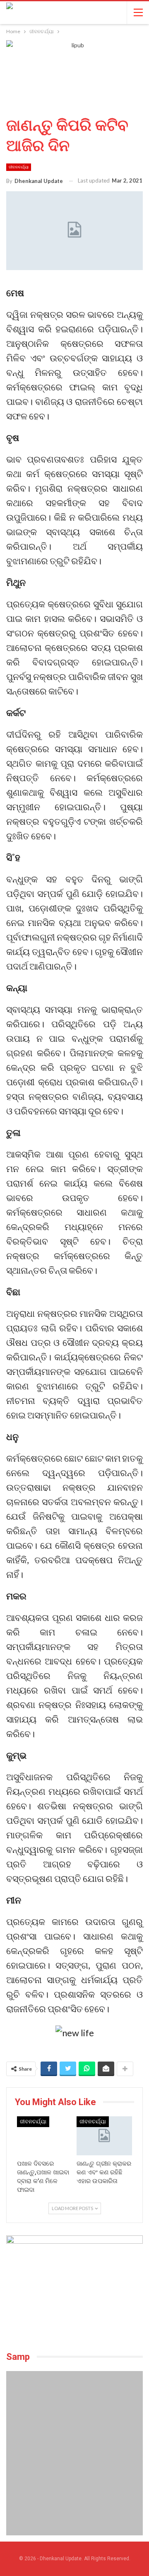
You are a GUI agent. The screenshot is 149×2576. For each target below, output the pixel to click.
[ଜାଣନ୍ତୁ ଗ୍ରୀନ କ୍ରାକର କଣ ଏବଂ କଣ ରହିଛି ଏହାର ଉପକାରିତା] (104, 2136)
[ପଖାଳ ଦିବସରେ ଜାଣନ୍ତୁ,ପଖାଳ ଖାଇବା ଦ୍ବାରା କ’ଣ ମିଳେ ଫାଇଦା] (45, 2136)
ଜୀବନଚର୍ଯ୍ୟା (19, 167)
